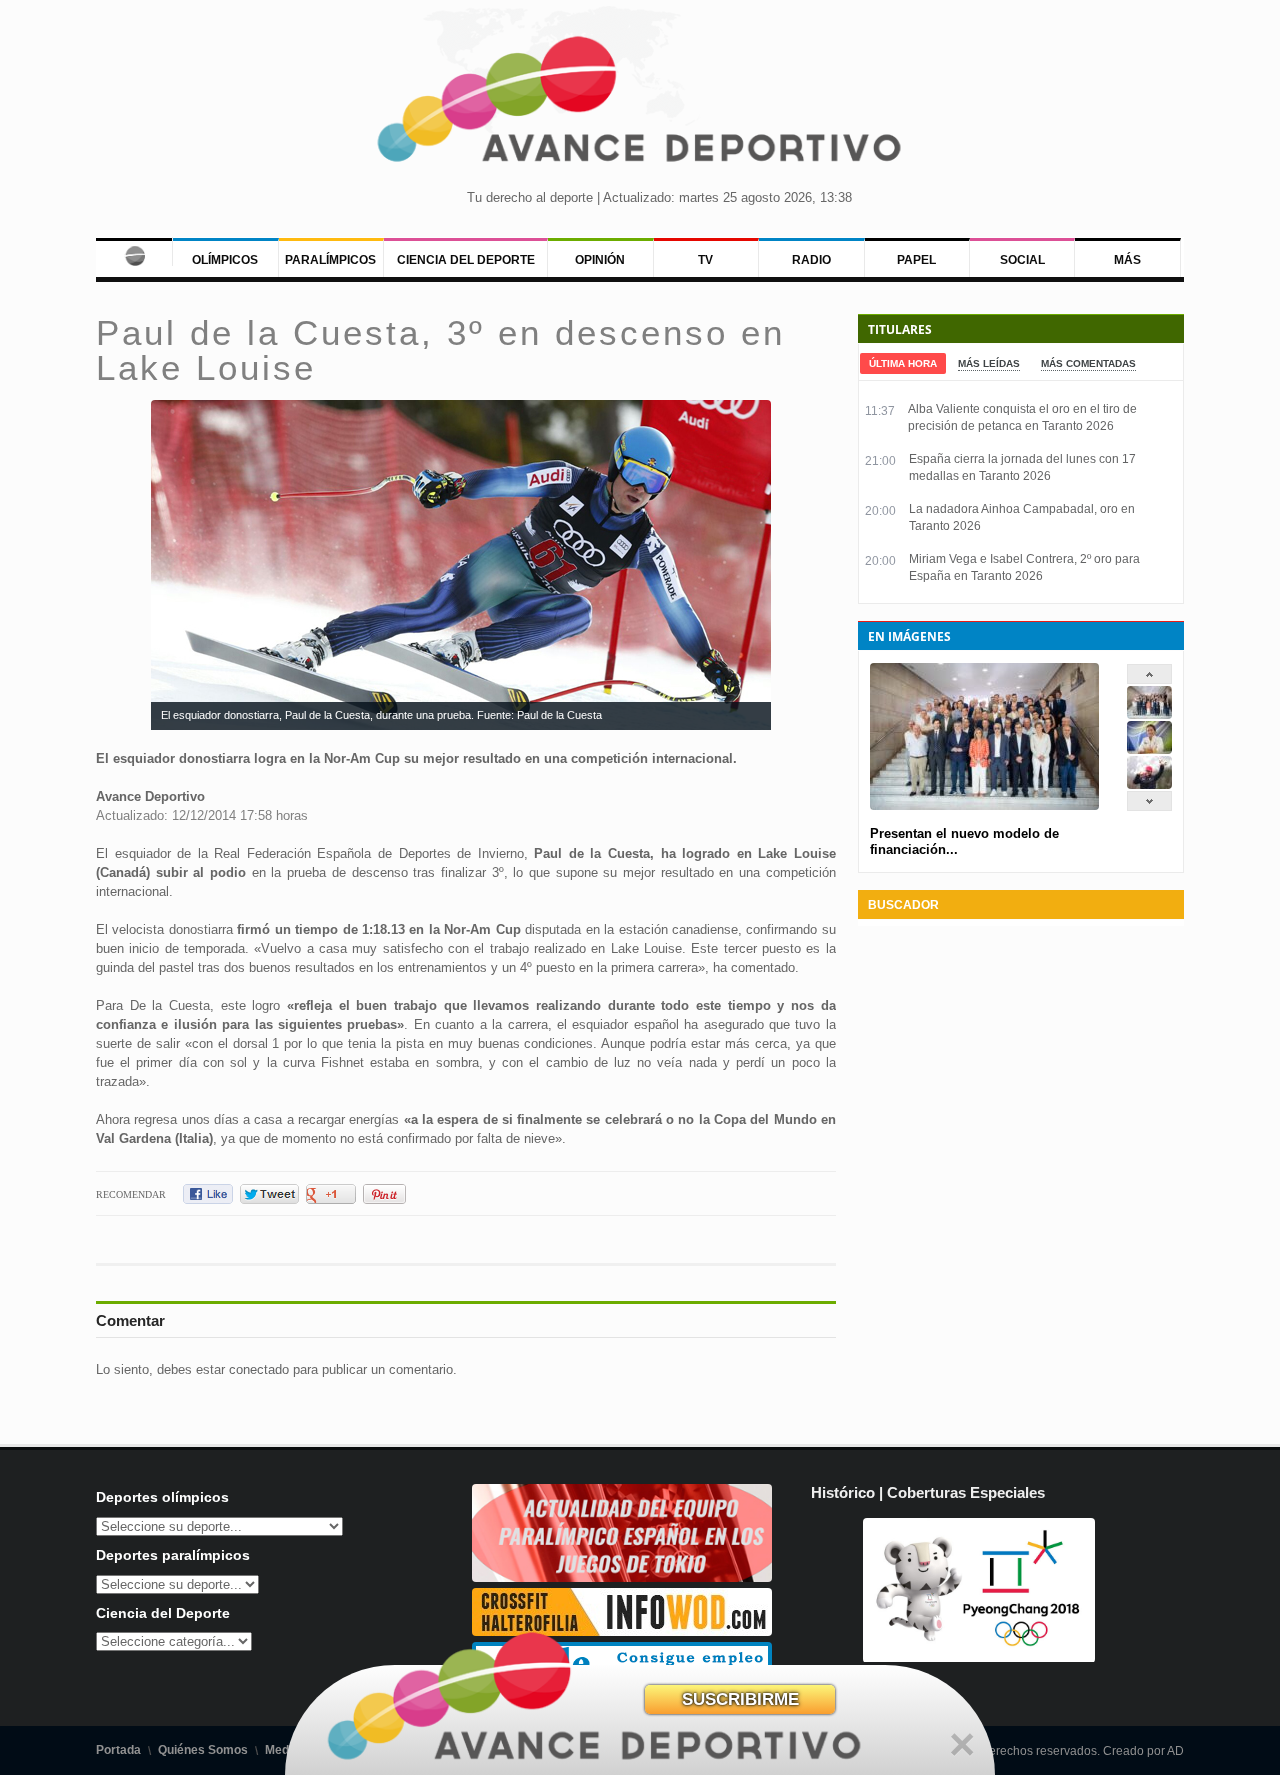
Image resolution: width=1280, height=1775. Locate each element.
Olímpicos (225, 260)
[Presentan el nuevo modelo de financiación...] (1149, 714)
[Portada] (134, 252)
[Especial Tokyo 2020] (622, 1577)
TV (705, 260)
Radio (811, 260)
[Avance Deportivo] (640, 105)
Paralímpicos (330, 260)
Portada (118, 1750)
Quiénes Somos (203, 1750)
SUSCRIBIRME (740, 1699)
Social (1022, 260)
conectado (259, 1369)
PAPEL (916, 260)
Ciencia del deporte (466, 260)
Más (1127, 260)
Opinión (600, 260)
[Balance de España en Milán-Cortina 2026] (1149, 749)
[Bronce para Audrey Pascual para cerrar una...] (1149, 784)
